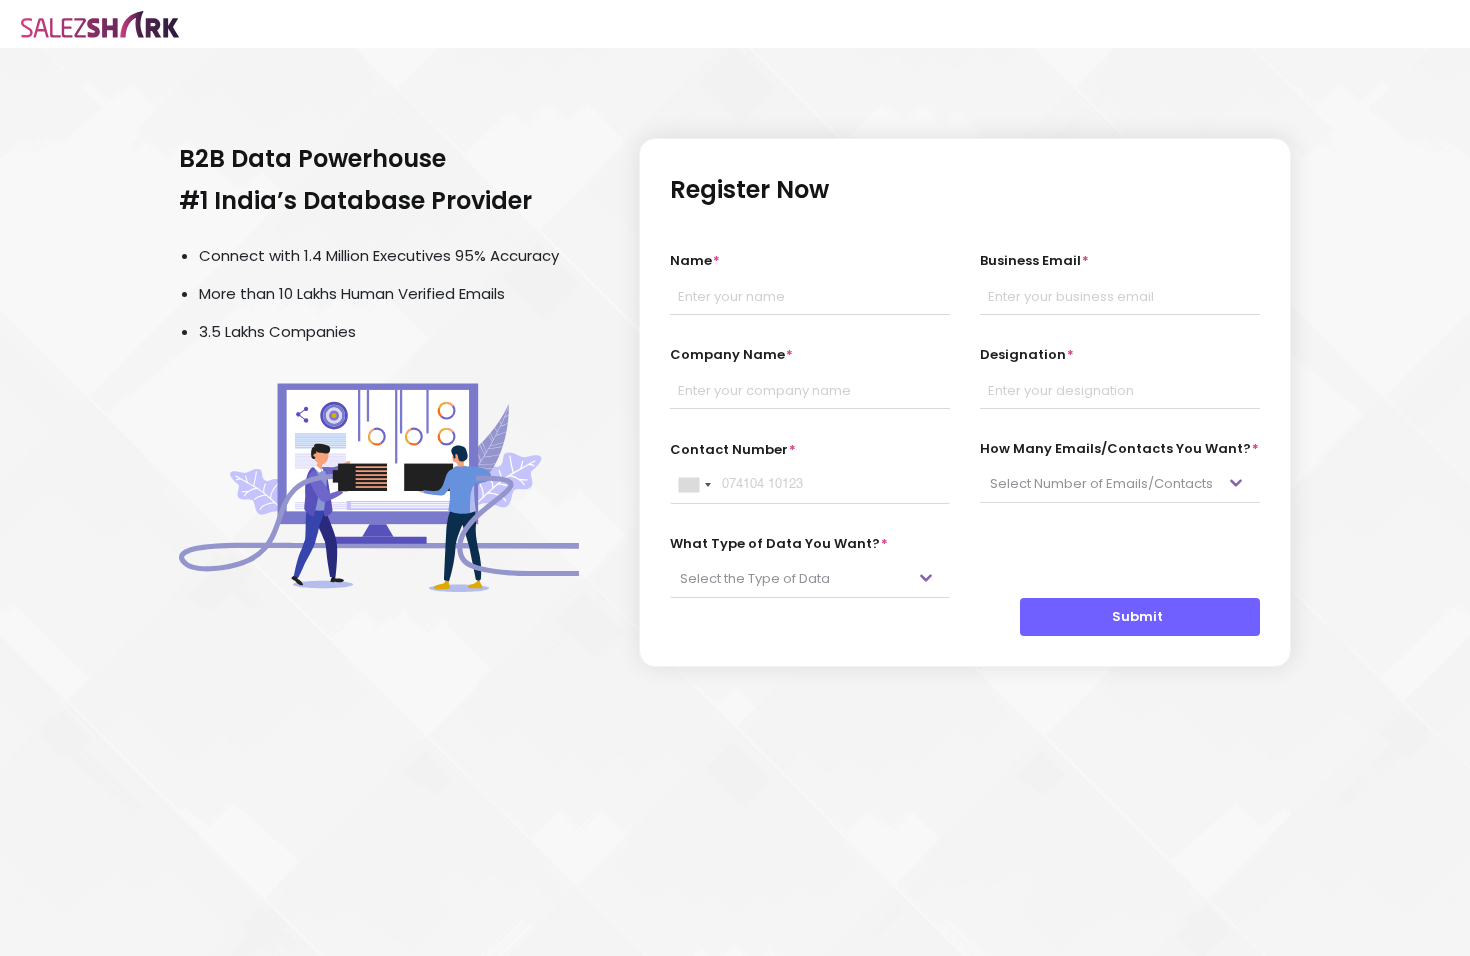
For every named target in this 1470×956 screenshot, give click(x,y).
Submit (1140, 616)
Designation (1027, 354)
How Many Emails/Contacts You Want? (1119, 448)
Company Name (731, 354)
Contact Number (733, 449)
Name (695, 260)
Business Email (1034, 260)
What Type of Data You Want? (779, 543)
